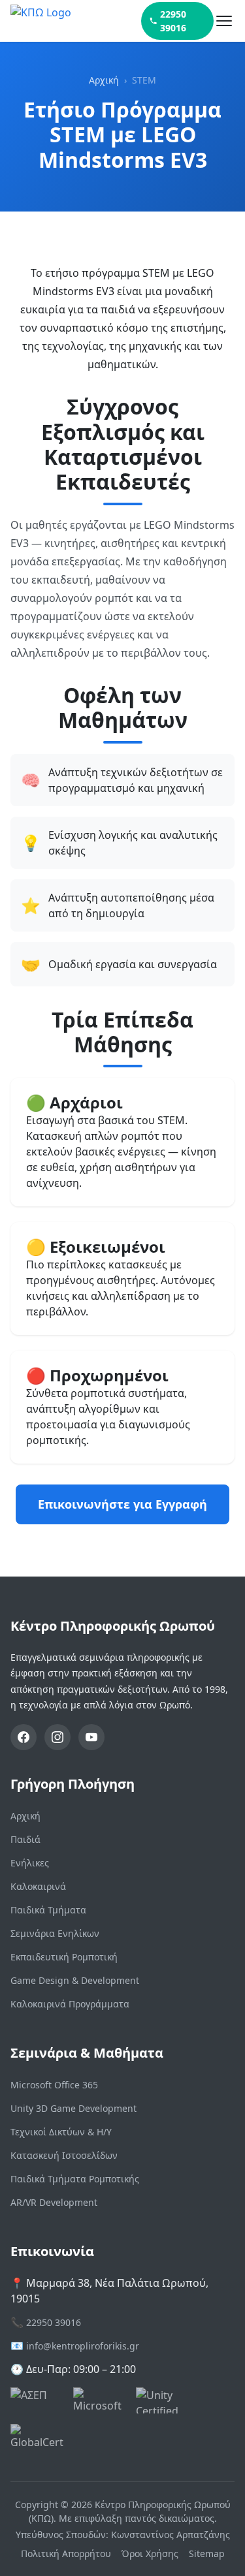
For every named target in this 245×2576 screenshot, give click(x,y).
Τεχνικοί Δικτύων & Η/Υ (61, 2132)
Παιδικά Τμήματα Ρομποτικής (75, 2179)
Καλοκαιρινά (38, 1886)
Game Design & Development (75, 1980)
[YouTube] (91, 1737)
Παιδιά (25, 1839)
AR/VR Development (54, 2202)
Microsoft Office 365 (54, 2085)
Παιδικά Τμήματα (48, 1910)
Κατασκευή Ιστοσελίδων (64, 2155)
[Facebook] (24, 1737)
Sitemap (207, 2553)
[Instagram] (57, 1737)
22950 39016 (173, 21)
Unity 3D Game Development (73, 2108)
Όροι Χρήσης (150, 2553)
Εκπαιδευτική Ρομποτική (64, 1957)
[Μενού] (224, 21)
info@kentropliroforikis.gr (83, 2346)
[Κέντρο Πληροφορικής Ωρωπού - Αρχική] (76, 21)
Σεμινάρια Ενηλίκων (55, 1933)
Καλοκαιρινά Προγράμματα (70, 2004)
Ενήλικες (30, 1863)
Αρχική (104, 80)
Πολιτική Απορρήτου (66, 2553)
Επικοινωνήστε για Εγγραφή (122, 1504)
